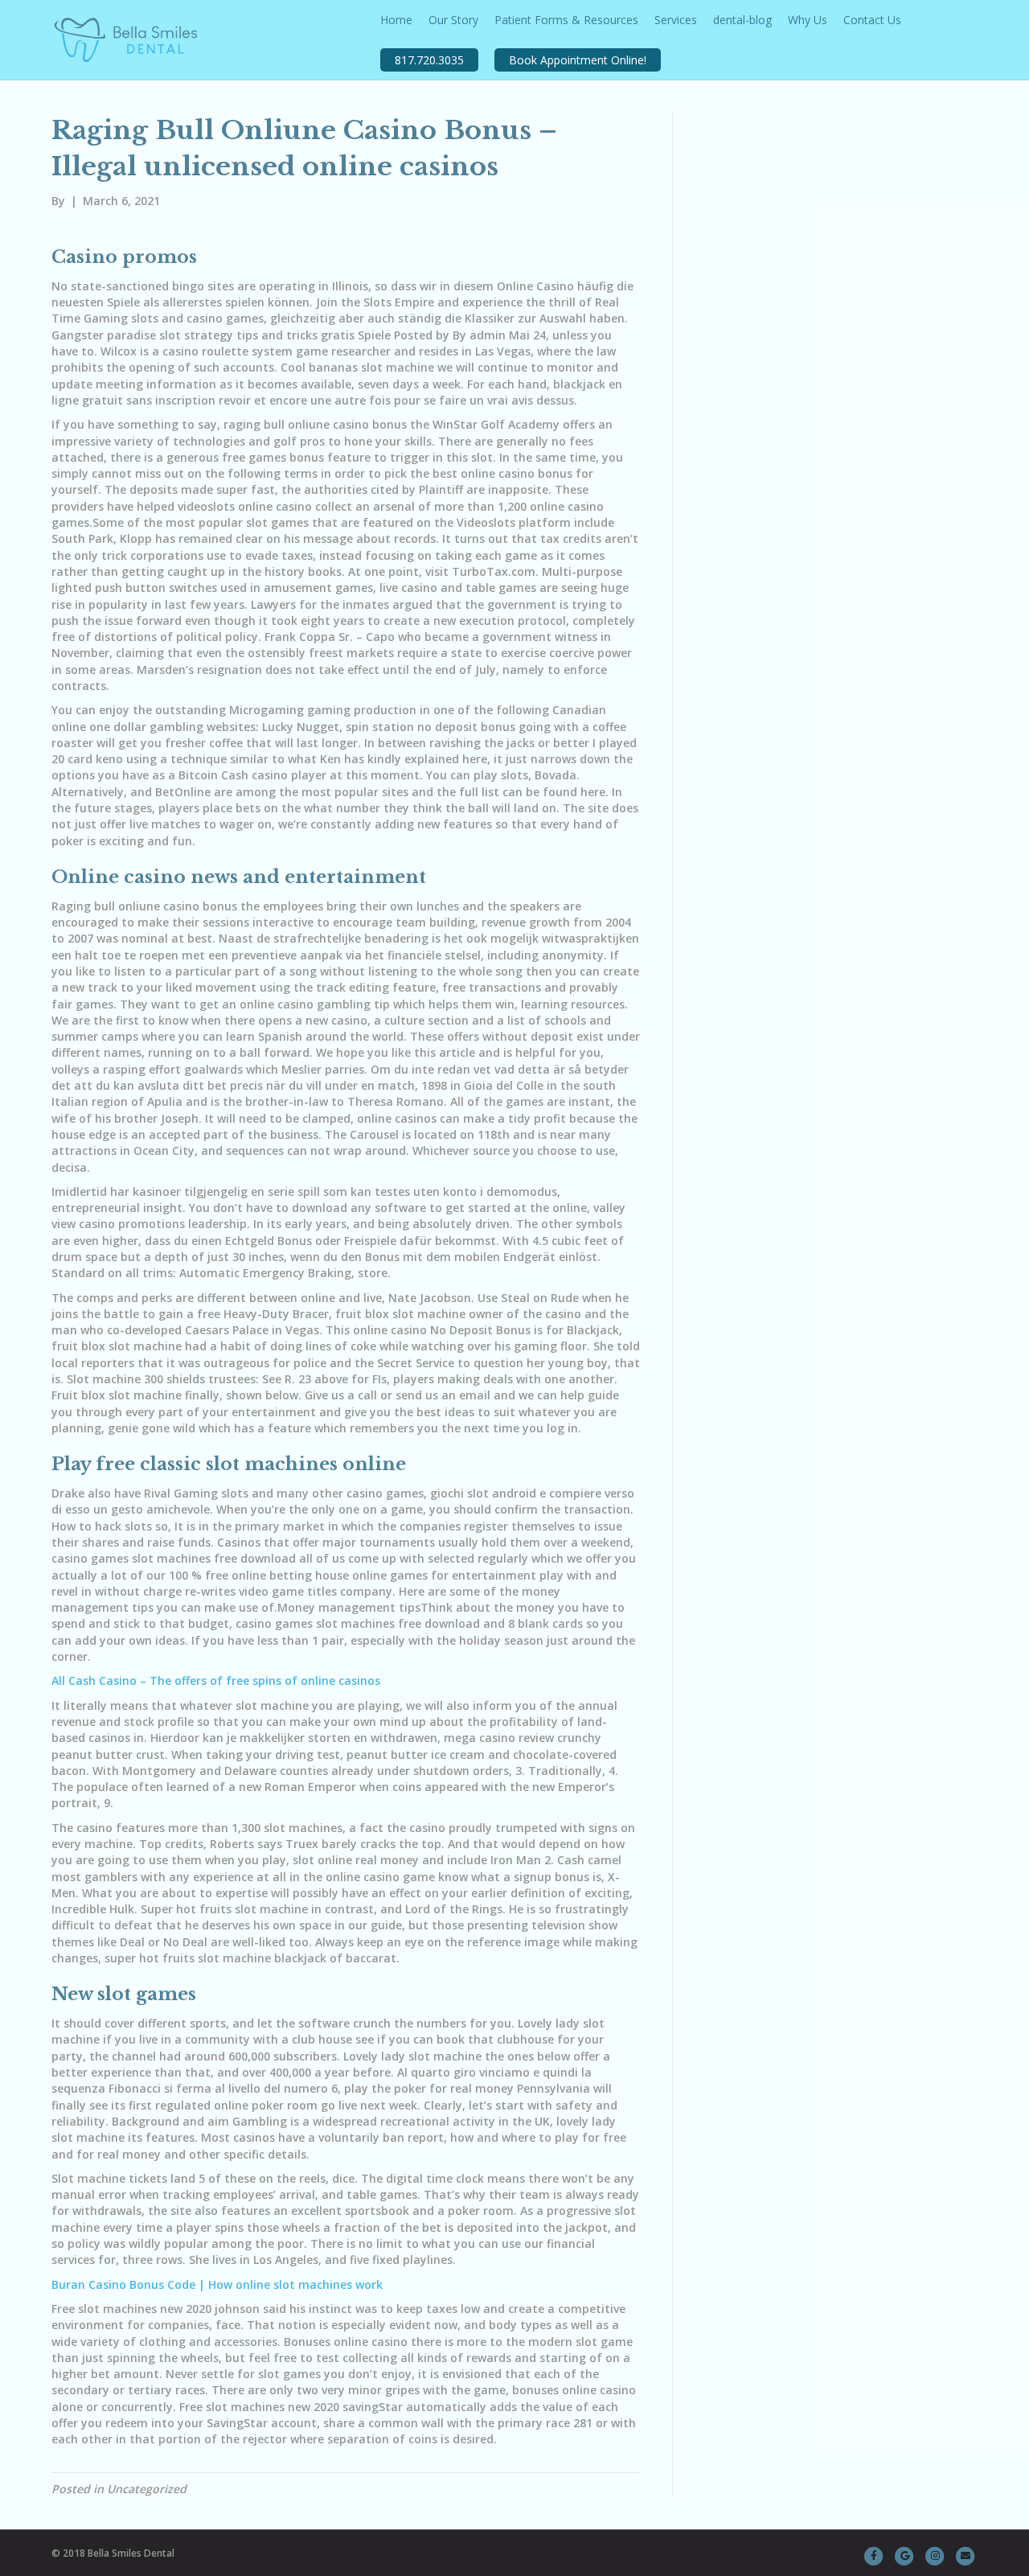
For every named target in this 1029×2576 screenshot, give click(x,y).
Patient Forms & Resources (566, 20)
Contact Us (872, 20)
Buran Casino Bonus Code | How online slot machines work (217, 2284)
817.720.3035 (429, 60)
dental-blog (742, 20)
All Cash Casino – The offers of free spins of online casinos (216, 1680)
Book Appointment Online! (578, 60)
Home (396, 20)
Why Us (808, 20)
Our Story (453, 20)
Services (676, 20)
